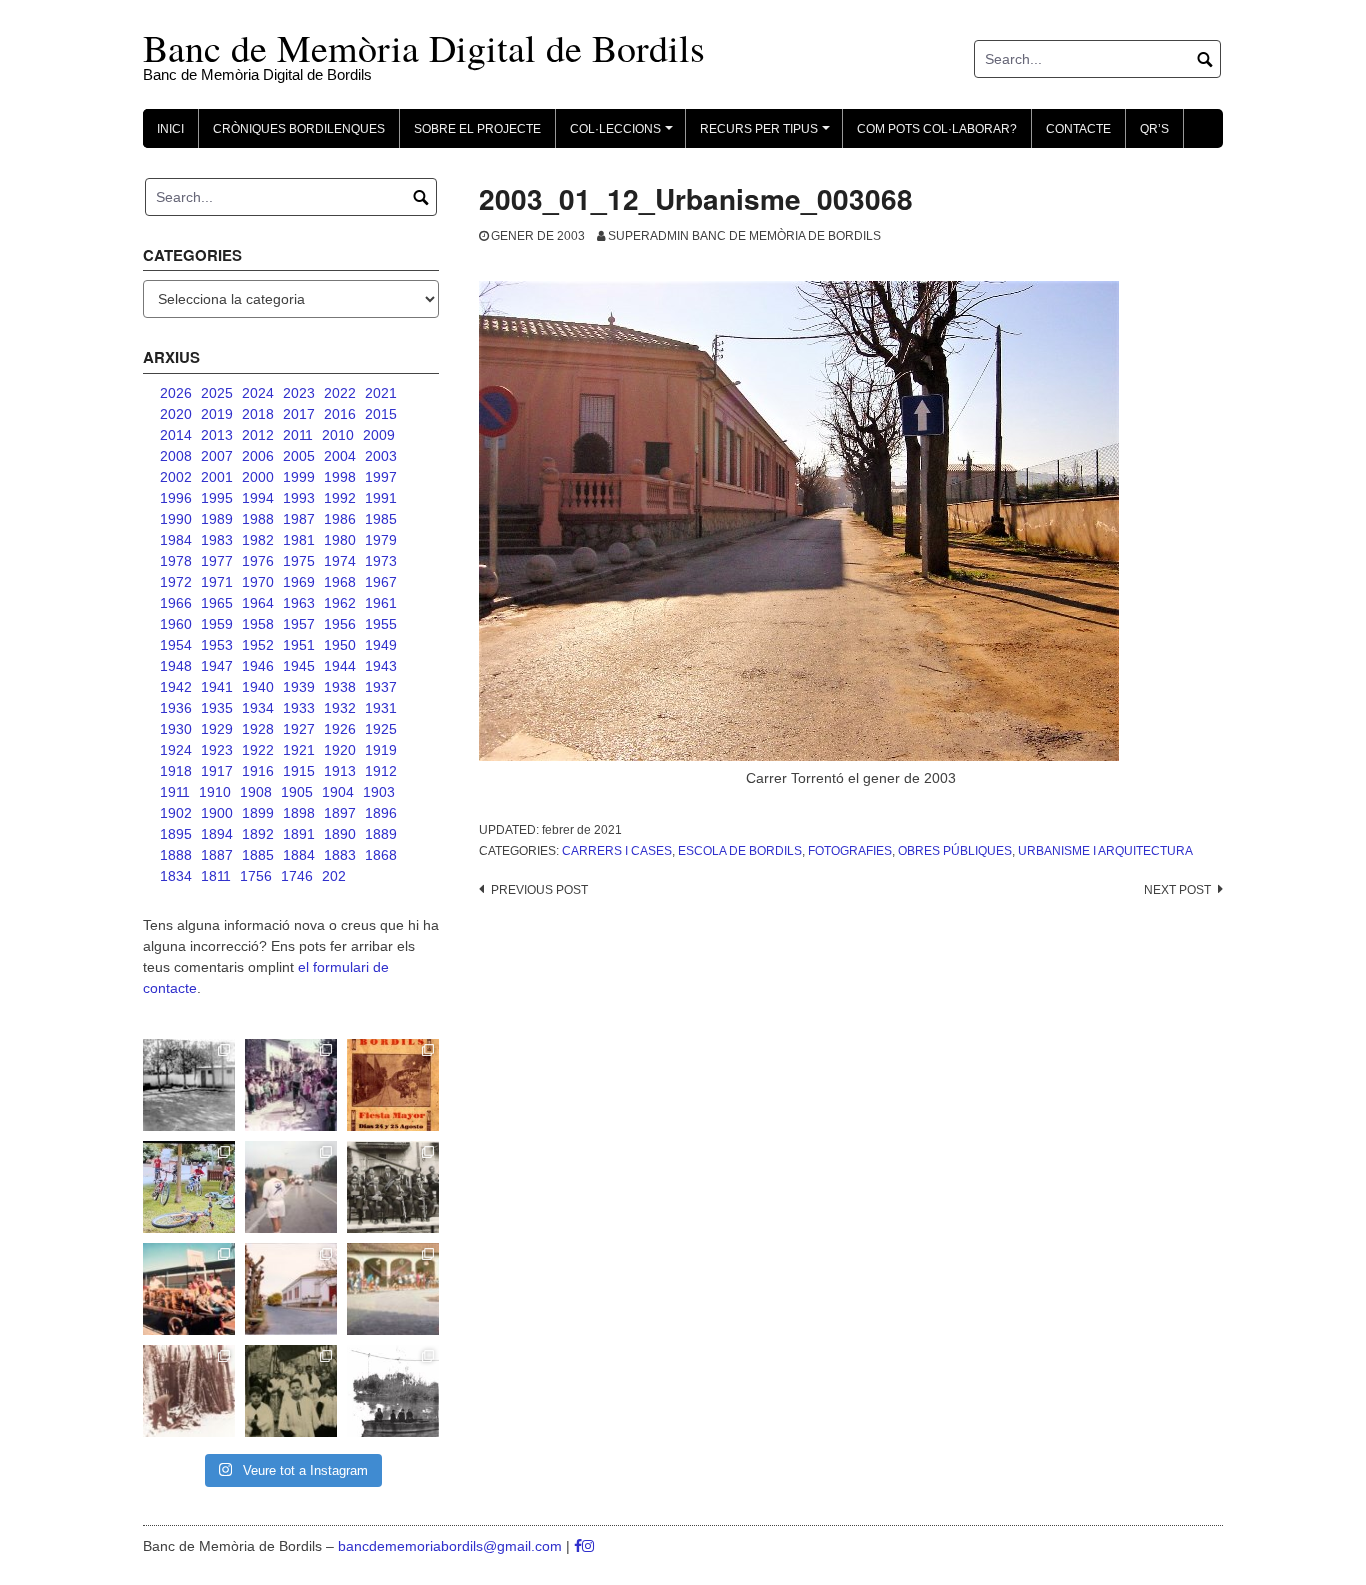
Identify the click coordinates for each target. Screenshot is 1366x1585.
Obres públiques (955, 851)
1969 (299, 582)
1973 (381, 561)
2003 (381, 456)
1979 (381, 540)
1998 (340, 477)
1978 (176, 561)
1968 (340, 582)
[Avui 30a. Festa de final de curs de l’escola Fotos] (393, 1289)
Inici (170, 129)
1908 (256, 792)
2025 (217, 393)
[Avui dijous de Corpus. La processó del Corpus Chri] (291, 1391)
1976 (258, 561)
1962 (340, 603)
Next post (1177, 890)
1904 (338, 792)
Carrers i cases (617, 851)
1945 (299, 666)
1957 (299, 624)
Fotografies (850, 851)
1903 (379, 792)
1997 (381, 477)
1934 (258, 708)
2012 (258, 435)
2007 (217, 456)
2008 (176, 456)
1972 (176, 582)
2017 (299, 414)
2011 (298, 435)
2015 (381, 414)
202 (334, 876)
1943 (381, 666)
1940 (258, 687)
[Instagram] (588, 1546)
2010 (338, 435)
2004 (340, 456)
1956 (340, 624)
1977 (217, 561)
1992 (340, 498)
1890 (340, 834)
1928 (258, 729)
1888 (176, 855)
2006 (258, 456)
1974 (340, 561)
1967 (381, 582)
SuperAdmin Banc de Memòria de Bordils (744, 236)
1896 (381, 813)
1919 (381, 750)
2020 (176, 414)
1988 (258, 519)
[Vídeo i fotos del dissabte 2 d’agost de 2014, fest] (189, 1187)
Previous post (539, 890)
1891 (299, 834)
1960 (176, 624)
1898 (299, 813)
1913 (340, 771)
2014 (176, 435)
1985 (381, 519)
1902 (176, 813)
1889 (381, 834)
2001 (217, 477)
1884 (299, 855)
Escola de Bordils (740, 851)
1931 (381, 708)
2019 (217, 414)
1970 (258, 582)
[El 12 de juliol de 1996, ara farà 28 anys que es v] (189, 1289)
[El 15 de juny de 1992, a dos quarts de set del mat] (291, 1187)
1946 (258, 666)
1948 (176, 666)
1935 (217, 708)
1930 (176, 729)
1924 (176, 750)
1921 (299, 750)
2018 (258, 414)
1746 (297, 876)
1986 (340, 519)
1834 (176, 876)
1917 (217, 771)
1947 (217, 666)
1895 (176, 834)
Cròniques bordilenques (299, 129)
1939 (299, 687)
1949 (381, 645)
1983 (217, 540)
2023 (299, 393)
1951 (299, 645)
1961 (381, 603)
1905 (297, 792)
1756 (256, 876)
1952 (258, 645)
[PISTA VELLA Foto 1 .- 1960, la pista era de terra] (189, 1085)
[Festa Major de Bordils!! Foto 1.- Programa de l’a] (393, 1085)
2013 (217, 435)
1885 (258, 855)
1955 (381, 624)
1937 (381, 687)
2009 (379, 435)
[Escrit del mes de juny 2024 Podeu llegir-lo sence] (189, 1391)
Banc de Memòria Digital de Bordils (424, 47)
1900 (217, 813)
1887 (217, 855)
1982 (258, 540)
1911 (175, 792)
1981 (299, 540)
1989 (217, 519)
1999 (299, 477)
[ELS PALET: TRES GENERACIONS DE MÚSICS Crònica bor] (393, 1187)
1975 (299, 561)
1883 (340, 855)
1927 (299, 729)
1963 (299, 603)
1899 (258, 813)
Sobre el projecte (477, 129)
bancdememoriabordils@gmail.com (452, 1546)
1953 (217, 645)
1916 (258, 771)
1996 (176, 498)
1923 (217, 750)
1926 (340, 729)
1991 (381, 498)
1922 (258, 750)
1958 (258, 624)
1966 (176, 603)
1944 (340, 666)
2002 (176, 477)
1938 (340, 687)
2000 (258, 477)
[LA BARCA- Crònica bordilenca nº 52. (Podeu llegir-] (393, 1391)
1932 (340, 708)
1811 (216, 876)
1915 (299, 771)
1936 (176, 708)
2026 (176, 393)
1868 (381, 855)
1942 (176, 687)
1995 (217, 498)
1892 (258, 834)
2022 (340, 393)
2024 (258, 393)
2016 (340, 414)
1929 (217, 729)
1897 (340, 813)
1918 (176, 771)
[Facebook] (578, 1546)
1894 (217, 834)
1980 (340, 540)
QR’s (1154, 129)
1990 (176, 519)
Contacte (1078, 129)
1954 (176, 645)
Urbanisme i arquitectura (1105, 851)
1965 (217, 603)
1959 (217, 624)
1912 (381, 771)
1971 (217, 582)
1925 (381, 729)
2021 (381, 393)
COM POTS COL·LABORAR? (937, 129)
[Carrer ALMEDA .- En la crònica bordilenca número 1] (291, 1289)
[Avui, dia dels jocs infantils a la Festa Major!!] (291, 1085)
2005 (299, 456)
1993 (299, 498)
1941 (217, 687)
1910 (215, 792)
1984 (176, 540)
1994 (258, 498)
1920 (340, 750)
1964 (258, 603)
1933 (299, 708)
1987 (299, 519)
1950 (340, 645)
